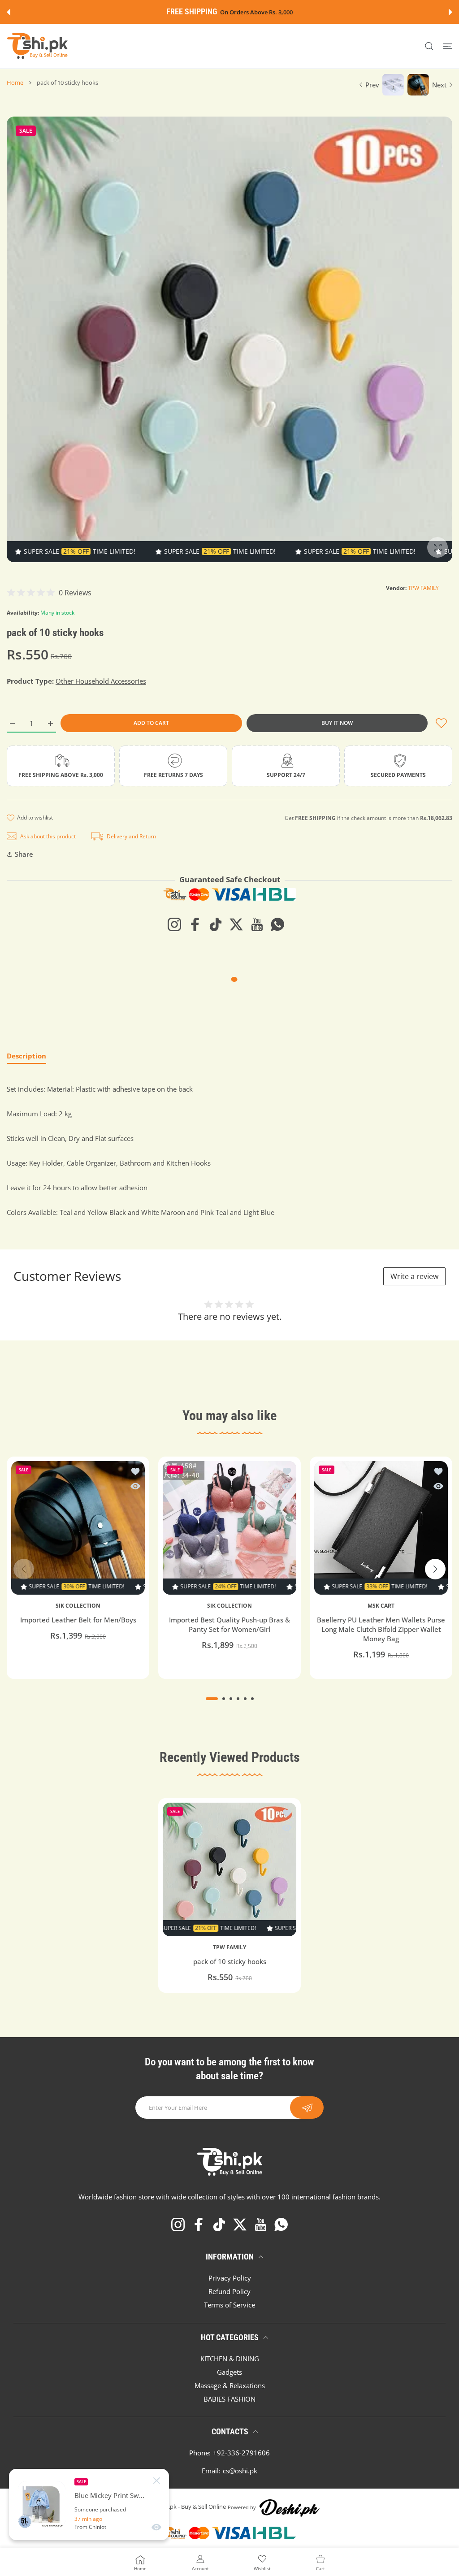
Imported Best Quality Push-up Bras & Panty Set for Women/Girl (229, 1625)
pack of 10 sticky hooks (230, 1961)
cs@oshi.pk (240, 2471)
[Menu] (448, 46)
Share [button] (24, 854)
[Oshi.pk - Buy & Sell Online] (38, 46)
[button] (9, 12)
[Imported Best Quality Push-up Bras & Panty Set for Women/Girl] (229, 1528)
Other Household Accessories (101, 681)
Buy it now (337, 723)
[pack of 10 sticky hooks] (229, 1869)
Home (15, 82)
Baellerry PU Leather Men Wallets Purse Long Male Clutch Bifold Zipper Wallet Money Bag (381, 1630)
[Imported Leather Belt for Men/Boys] (78, 1528)
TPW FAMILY (423, 588)
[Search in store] (429, 46)
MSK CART (381, 1606)
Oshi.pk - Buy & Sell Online (191, 2507)
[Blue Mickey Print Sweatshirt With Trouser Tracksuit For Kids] (42, 2505)
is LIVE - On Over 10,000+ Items (252, 12)
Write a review (414, 1276)
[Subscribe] (307, 2108)
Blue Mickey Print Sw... (109, 2496)
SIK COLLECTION (78, 1606)
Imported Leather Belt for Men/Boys (78, 1620)
